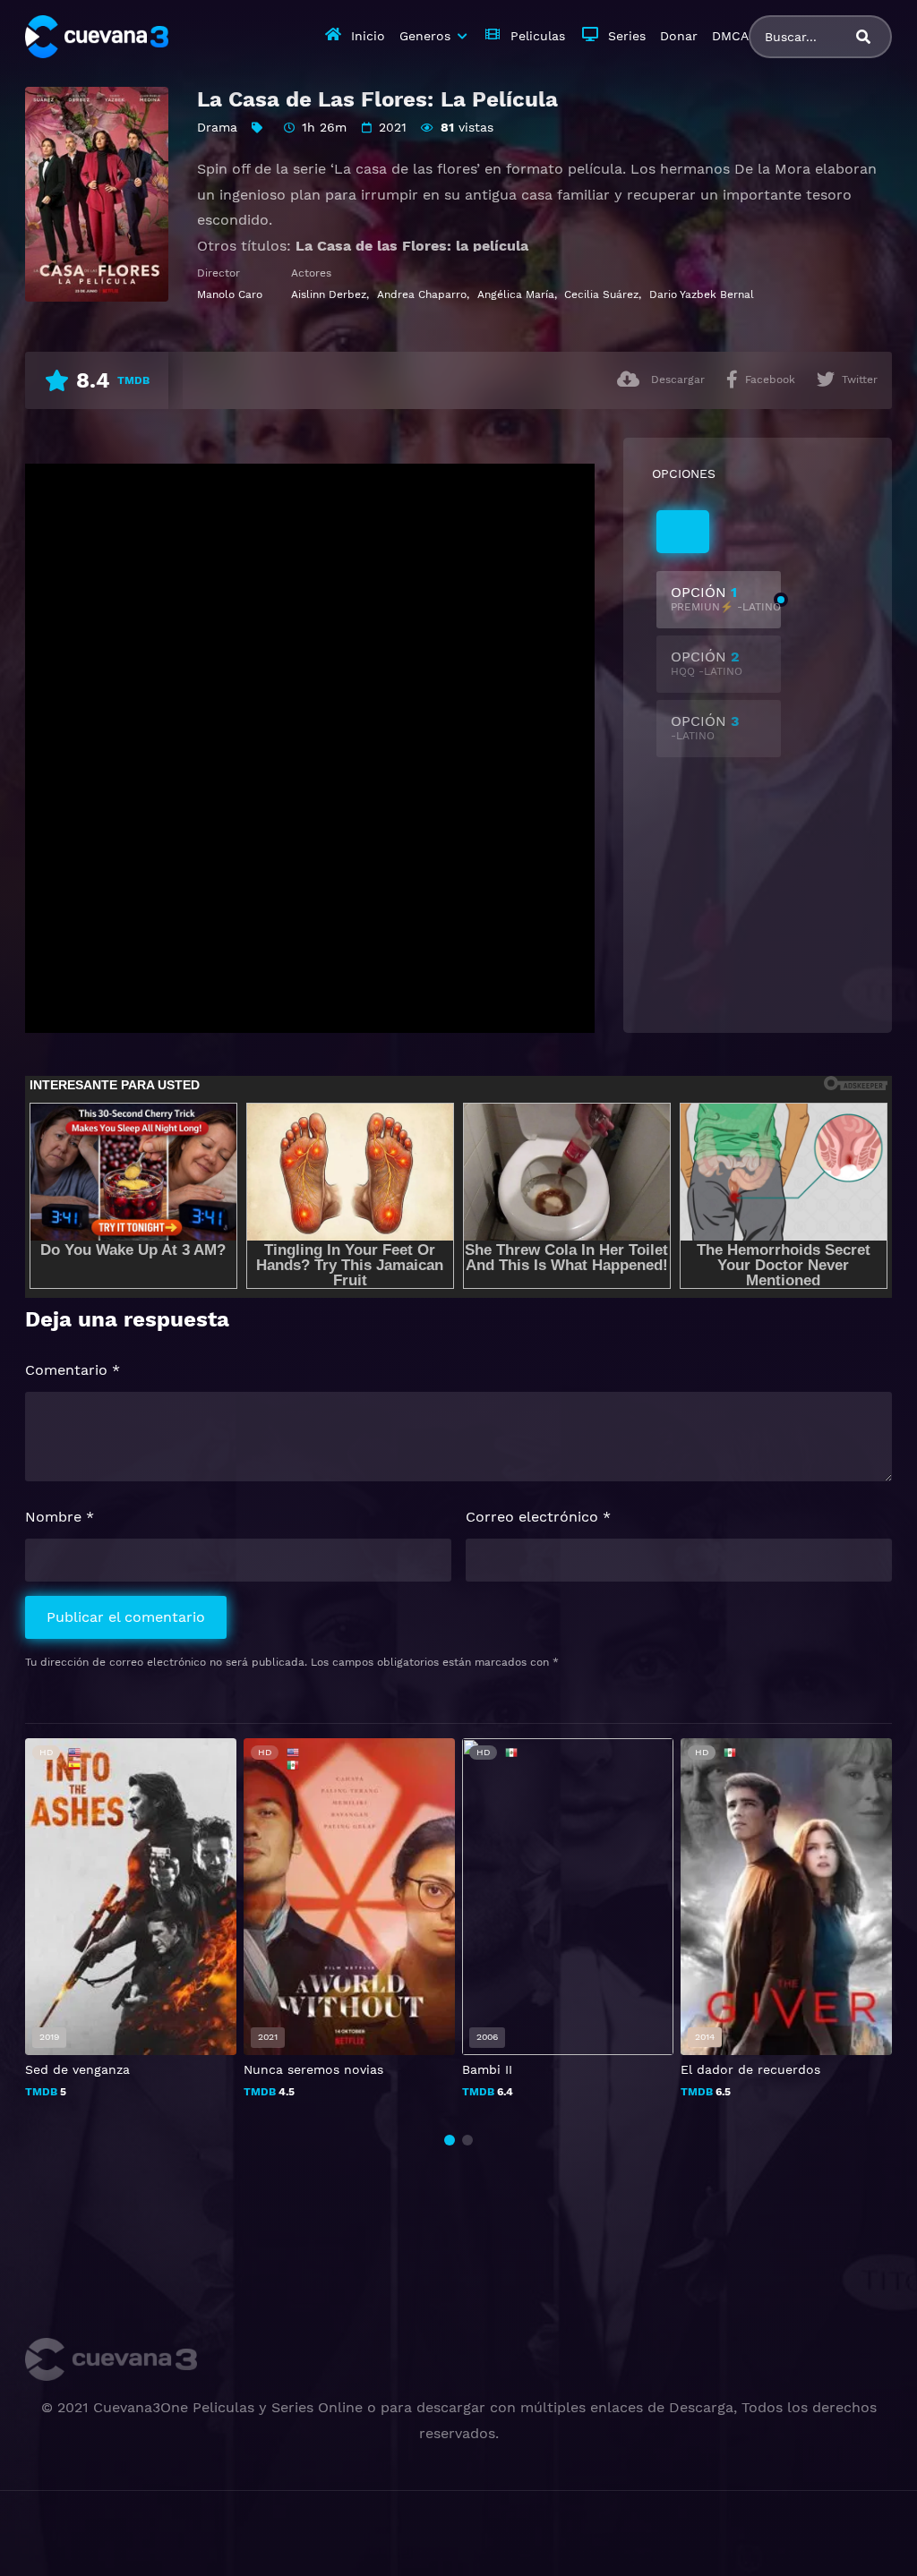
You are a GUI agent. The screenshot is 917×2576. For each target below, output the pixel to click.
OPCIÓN (726, 598)
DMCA (730, 36)
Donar (679, 36)
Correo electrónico (538, 1517)
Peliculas (538, 36)
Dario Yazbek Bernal (702, 294)
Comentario (73, 1370)
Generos (425, 36)
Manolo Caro (230, 294)
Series (627, 36)
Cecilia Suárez (601, 294)
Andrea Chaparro (422, 294)
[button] (450, 2140)
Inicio (368, 36)
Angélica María (516, 294)
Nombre (60, 1517)
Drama (217, 127)
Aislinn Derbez (329, 294)
